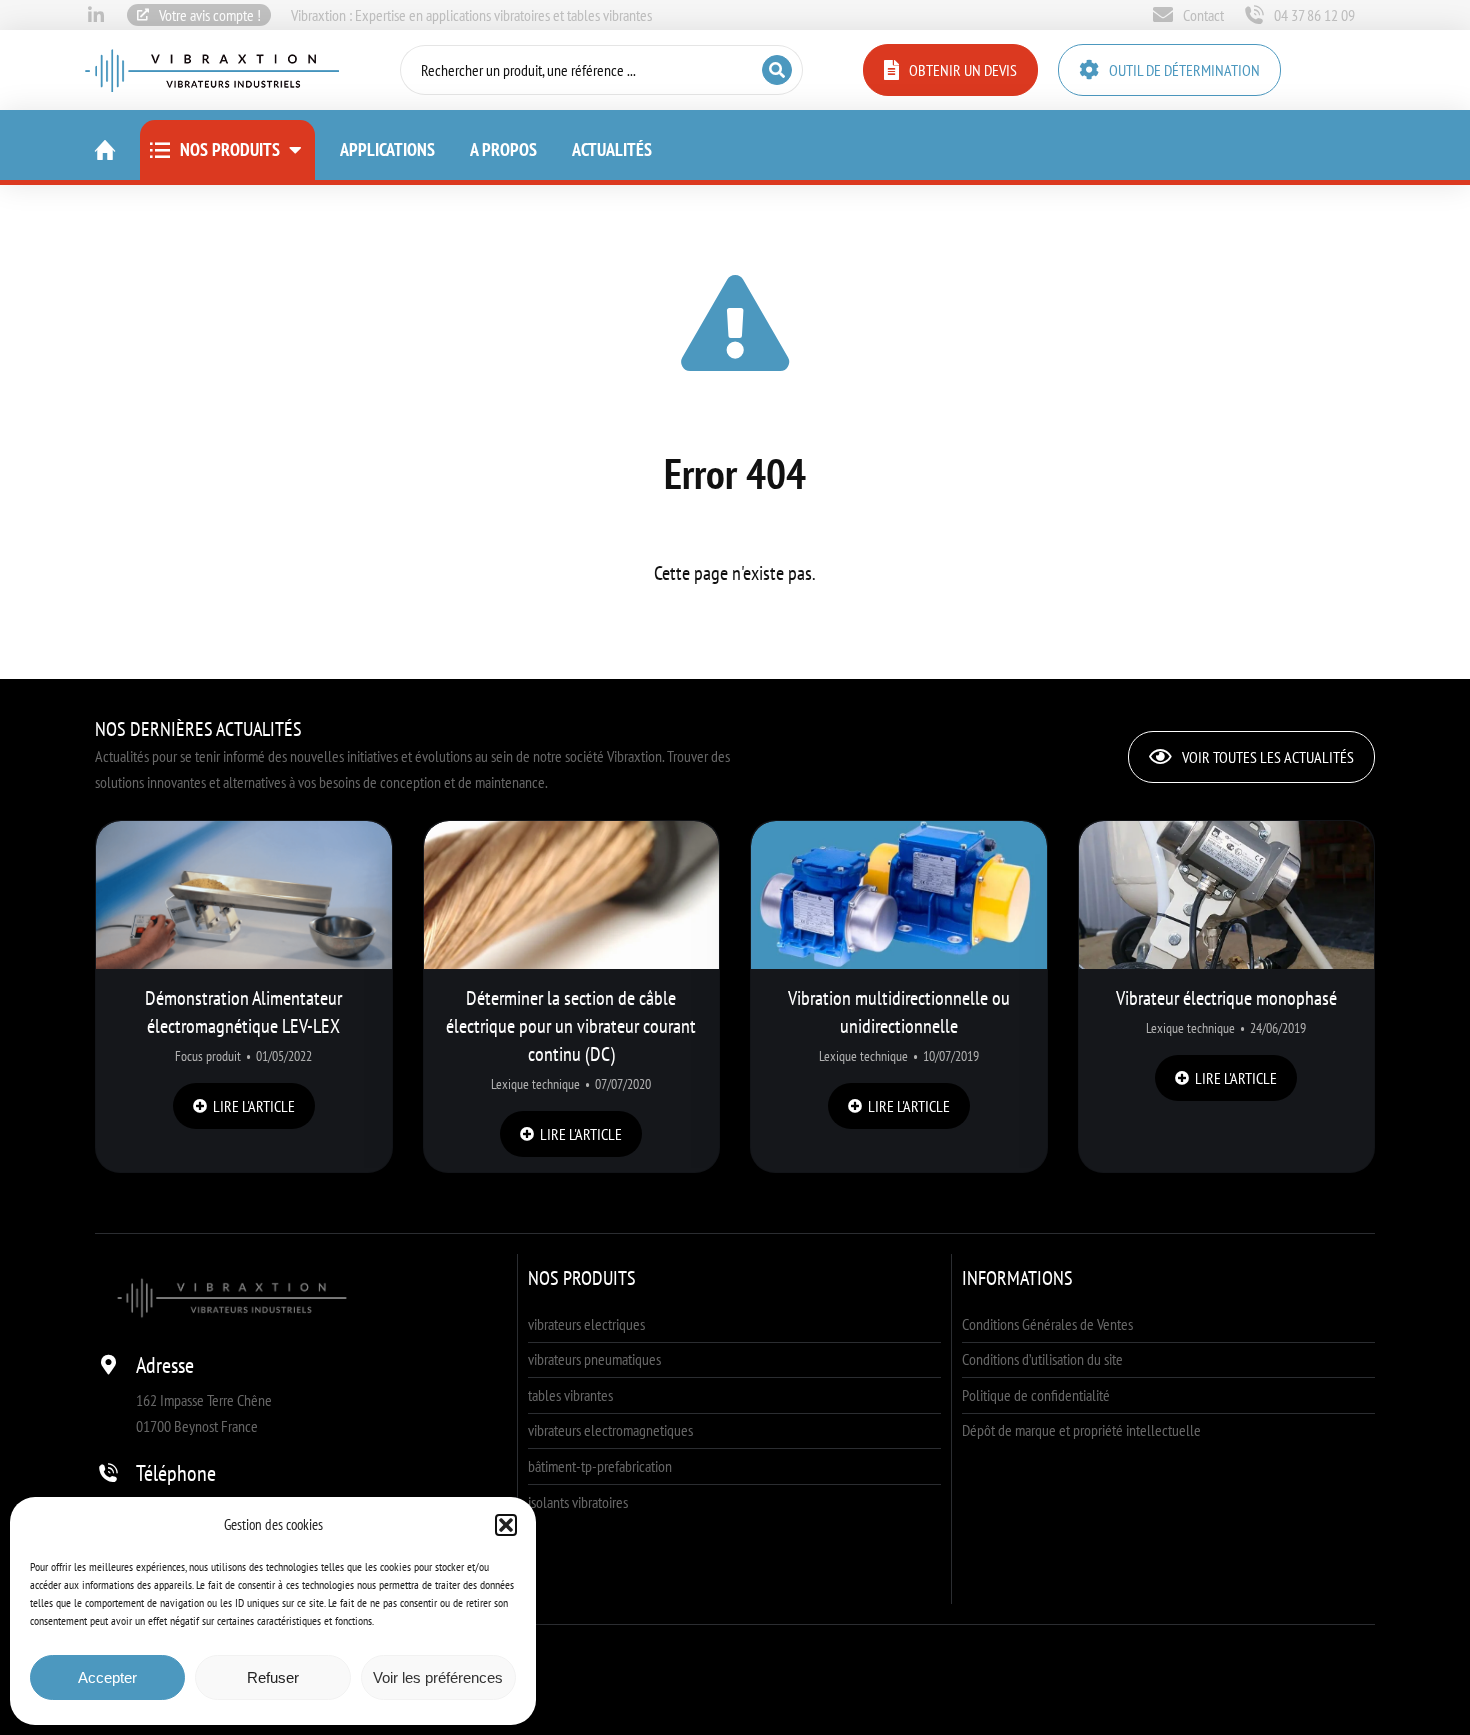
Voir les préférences (438, 1677)
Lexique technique (535, 1084)
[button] (506, 1525)
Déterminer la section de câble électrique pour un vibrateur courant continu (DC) (571, 1026)
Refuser (273, 1677)
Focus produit (208, 1056)
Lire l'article (254, 1106)
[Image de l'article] (244, 895)
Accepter (107, 1677)
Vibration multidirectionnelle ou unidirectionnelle (899, 1012)
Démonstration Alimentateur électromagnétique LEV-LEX (243, 1012)
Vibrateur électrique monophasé (1226, 998)
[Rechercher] (777, 70)
